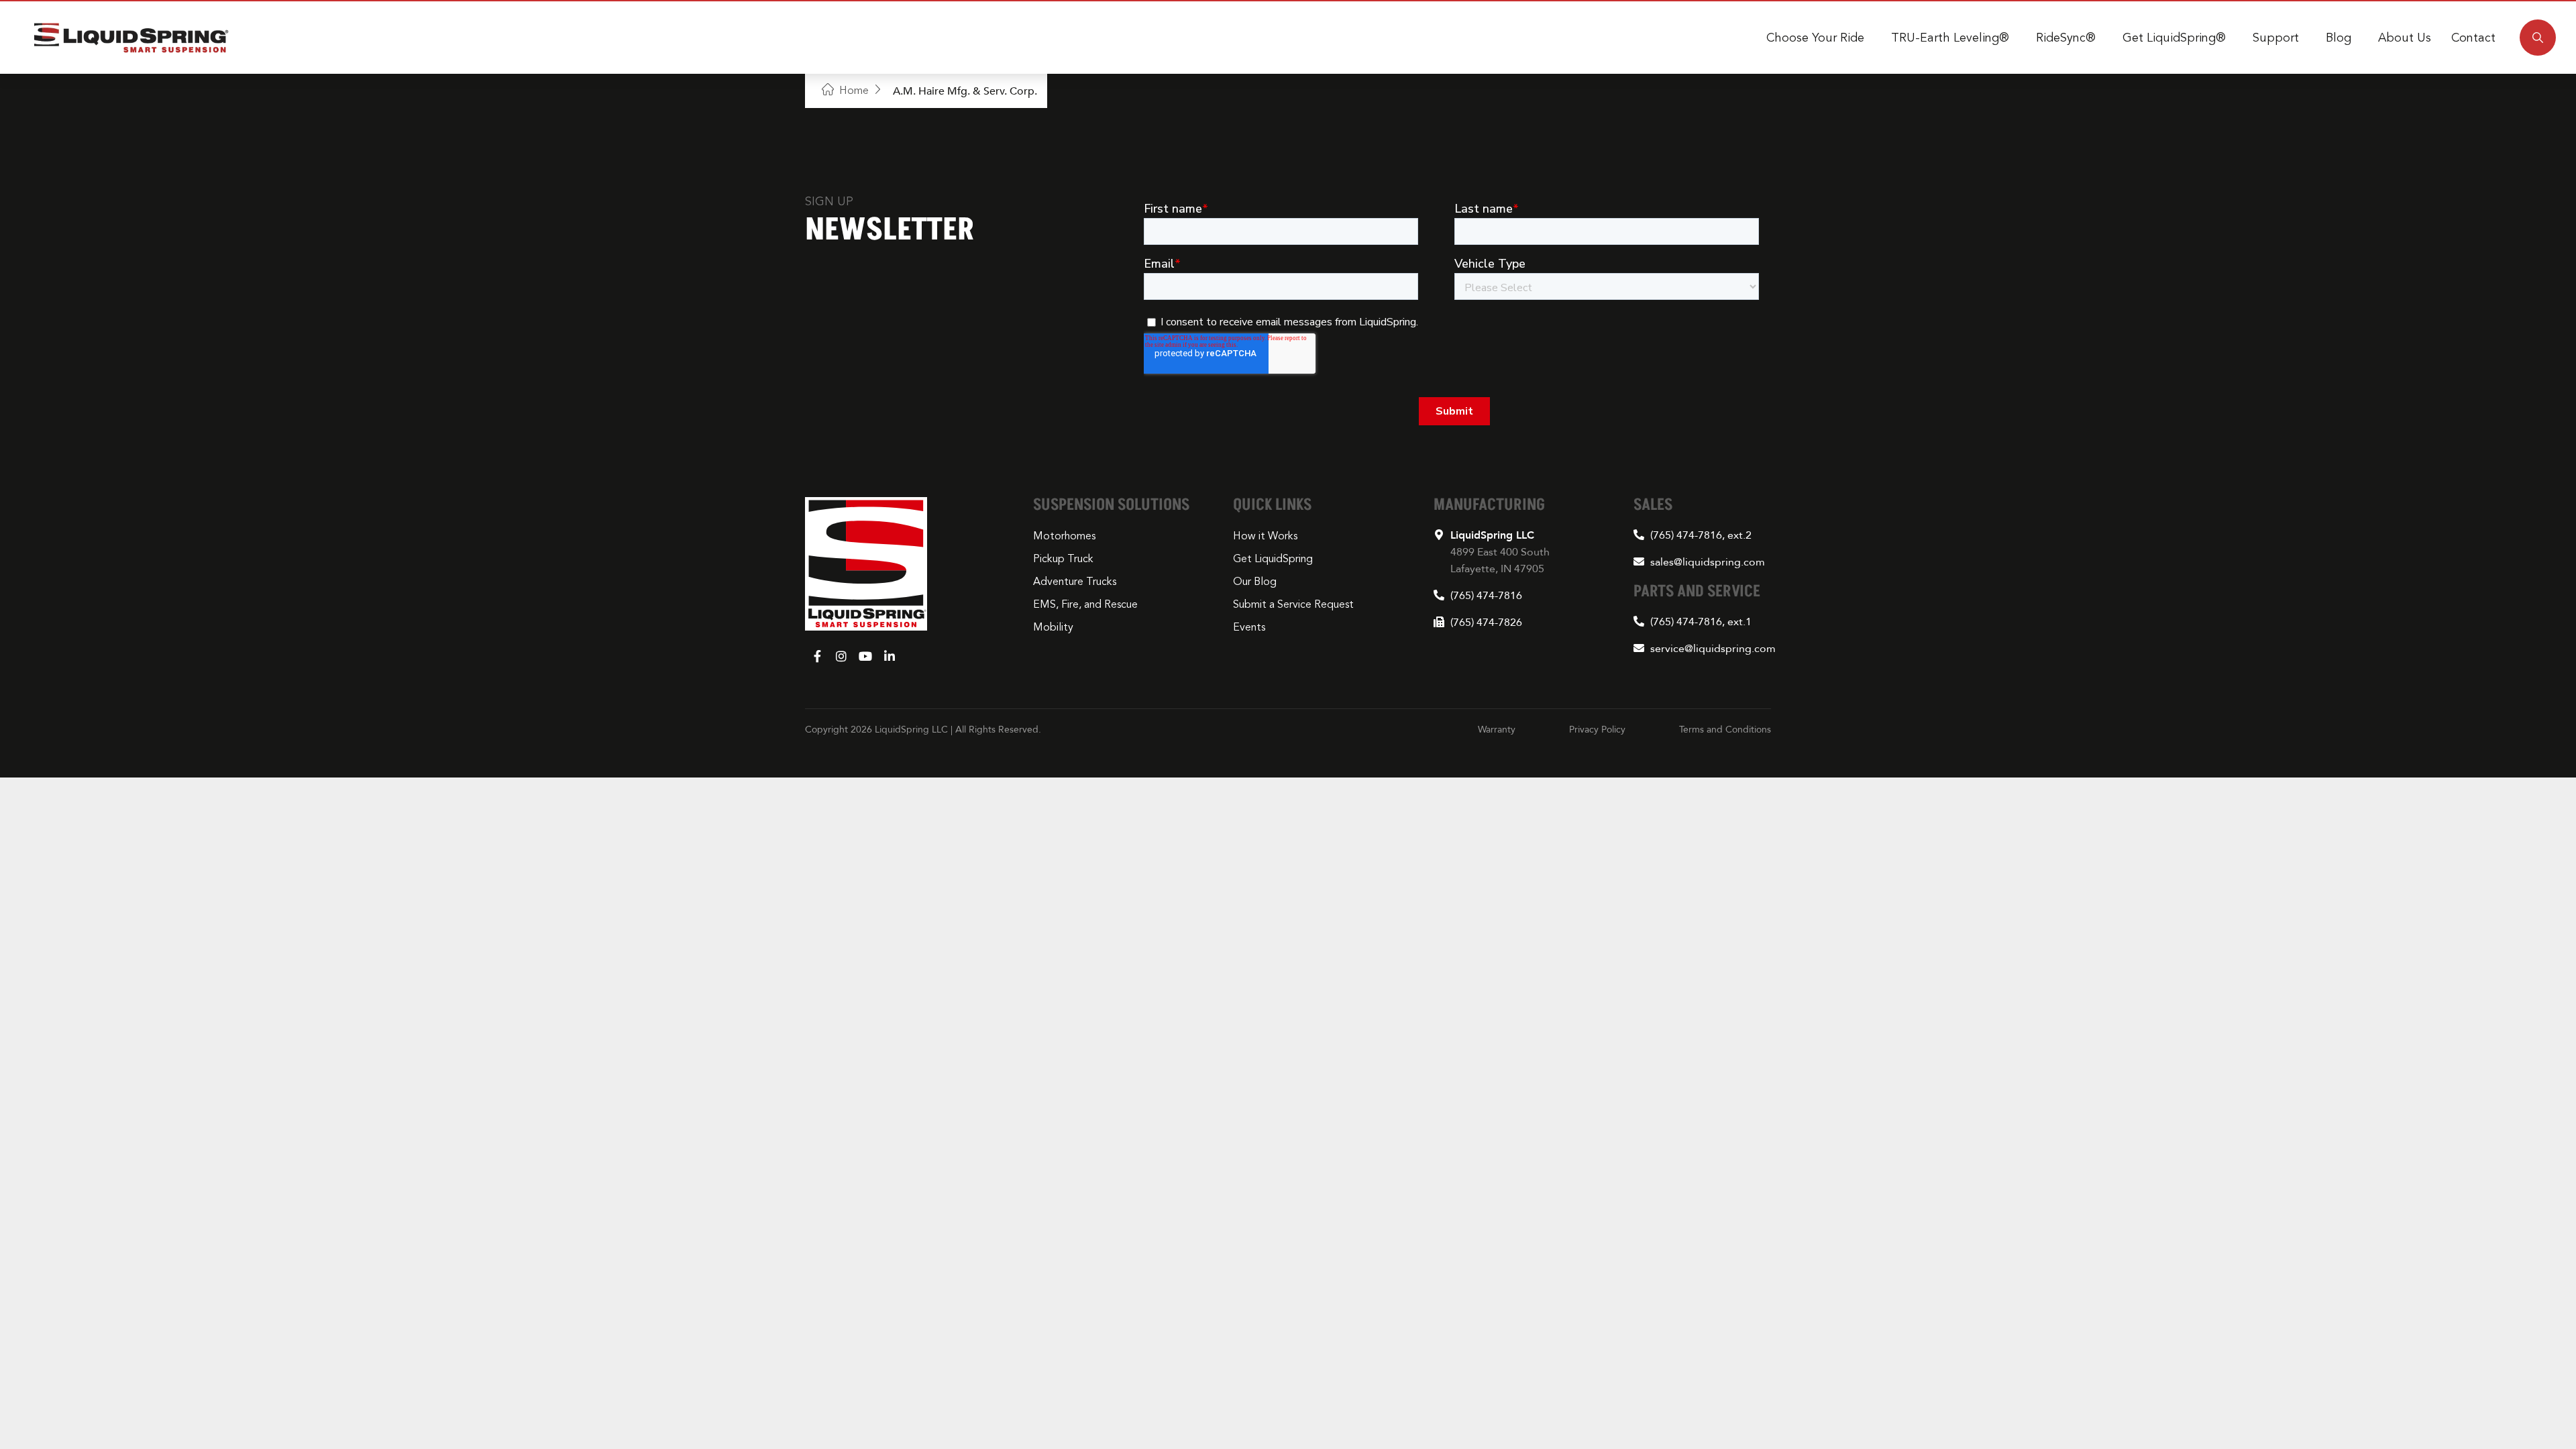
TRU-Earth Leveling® (1950, 38)
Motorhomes (1064, 536)
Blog (2339, 38)
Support (2276, 38)
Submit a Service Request (1293, 604)
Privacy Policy (1597, 729)
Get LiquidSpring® (2174, 38)
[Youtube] (865, 656)
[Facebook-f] (817, 656)
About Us (2405, 38)
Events (1249, 627)
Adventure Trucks (1075, 582)
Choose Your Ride (1815, 38)
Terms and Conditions (1725, 729)
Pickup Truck (1063, 559)
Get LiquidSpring (1273, 559)
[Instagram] (841, 656)
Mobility (1053, 627)
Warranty (1497, 729)
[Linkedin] (890, 656)
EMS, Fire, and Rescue (1085, 604)
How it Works (1265, 536)
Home (854, 91)
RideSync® (2066, 38)
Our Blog (1255, 582)
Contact (2473, 38)
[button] (2538, 38)
